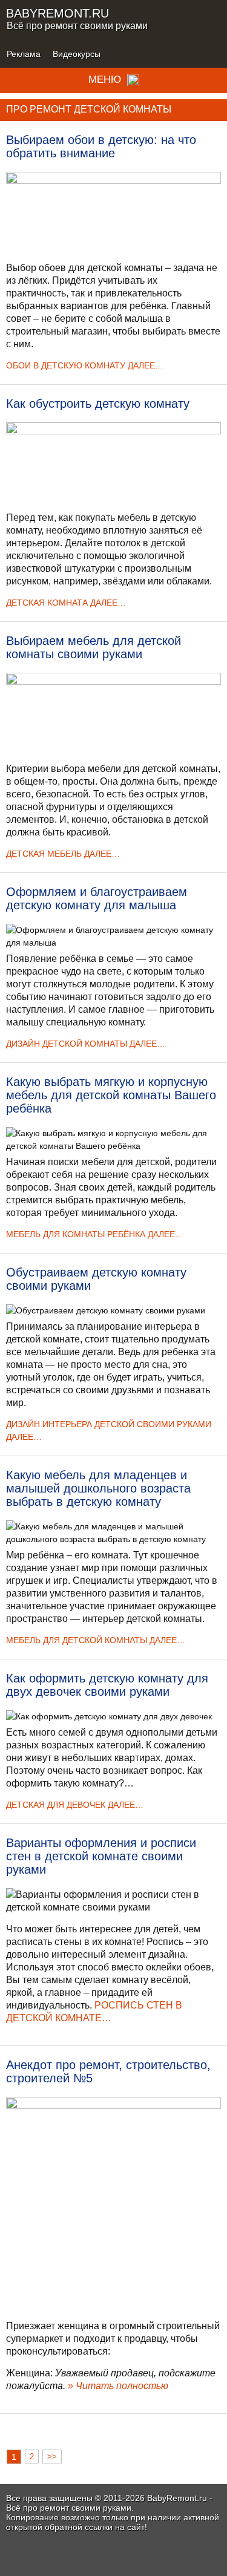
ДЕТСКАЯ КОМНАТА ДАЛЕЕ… (66, 603)
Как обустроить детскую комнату (98, 404)
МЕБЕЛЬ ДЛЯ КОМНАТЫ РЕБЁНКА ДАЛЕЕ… (95, 1234)
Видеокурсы (77, 54)
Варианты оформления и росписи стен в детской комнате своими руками (101, 1856)
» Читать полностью (118, 2386)
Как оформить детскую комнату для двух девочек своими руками (107, 1685)
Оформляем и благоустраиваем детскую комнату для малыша (97, 898)
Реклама (24, 54)
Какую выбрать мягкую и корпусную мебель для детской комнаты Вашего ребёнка (111, 1095)
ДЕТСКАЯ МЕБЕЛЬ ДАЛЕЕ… (63, 854)
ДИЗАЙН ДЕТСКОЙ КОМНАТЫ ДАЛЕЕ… (86, 1044)
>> (52, 2457)
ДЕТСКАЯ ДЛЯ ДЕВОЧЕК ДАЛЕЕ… (75, 1805)
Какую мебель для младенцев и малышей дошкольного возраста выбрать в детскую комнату (98, 1488)
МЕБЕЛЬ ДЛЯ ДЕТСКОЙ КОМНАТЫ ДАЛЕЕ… (96, 1640)
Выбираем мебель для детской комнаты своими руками (94, 647)
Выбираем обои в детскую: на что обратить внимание (101, 146)
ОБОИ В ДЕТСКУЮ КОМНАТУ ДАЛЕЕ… (85, 365)
